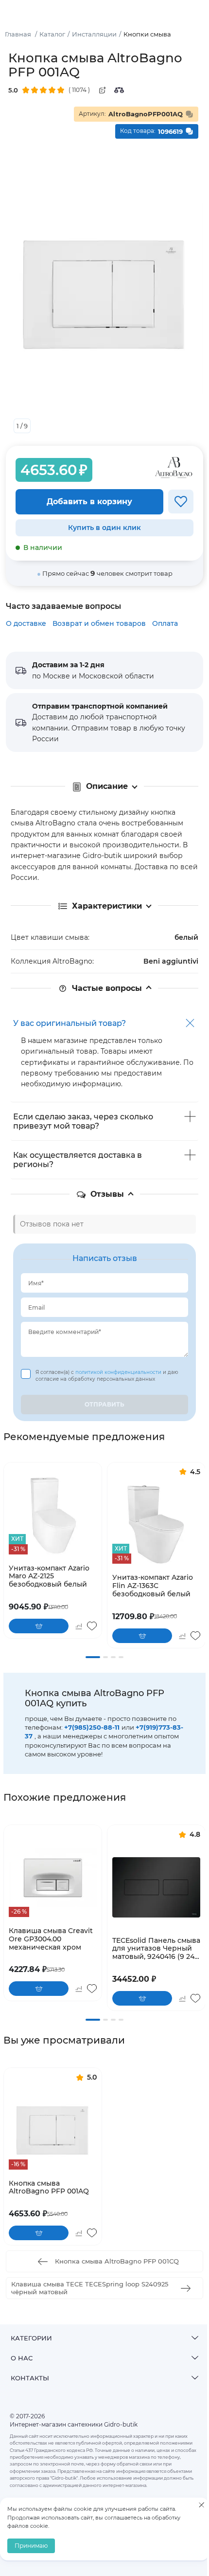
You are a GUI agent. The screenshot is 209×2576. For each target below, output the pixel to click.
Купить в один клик (104, 528)
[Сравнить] (119, 90)
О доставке (26, 623)
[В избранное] (181, 502)
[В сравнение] (78, 1626)
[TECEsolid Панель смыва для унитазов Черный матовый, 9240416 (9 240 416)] (156, 1888)
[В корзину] (39, 1626)
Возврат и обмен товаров (99, 623)
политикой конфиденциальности (119, 1372)
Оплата (165, 623)
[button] (93, 1657)
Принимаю (31, 2546)
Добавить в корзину (89, 502)
